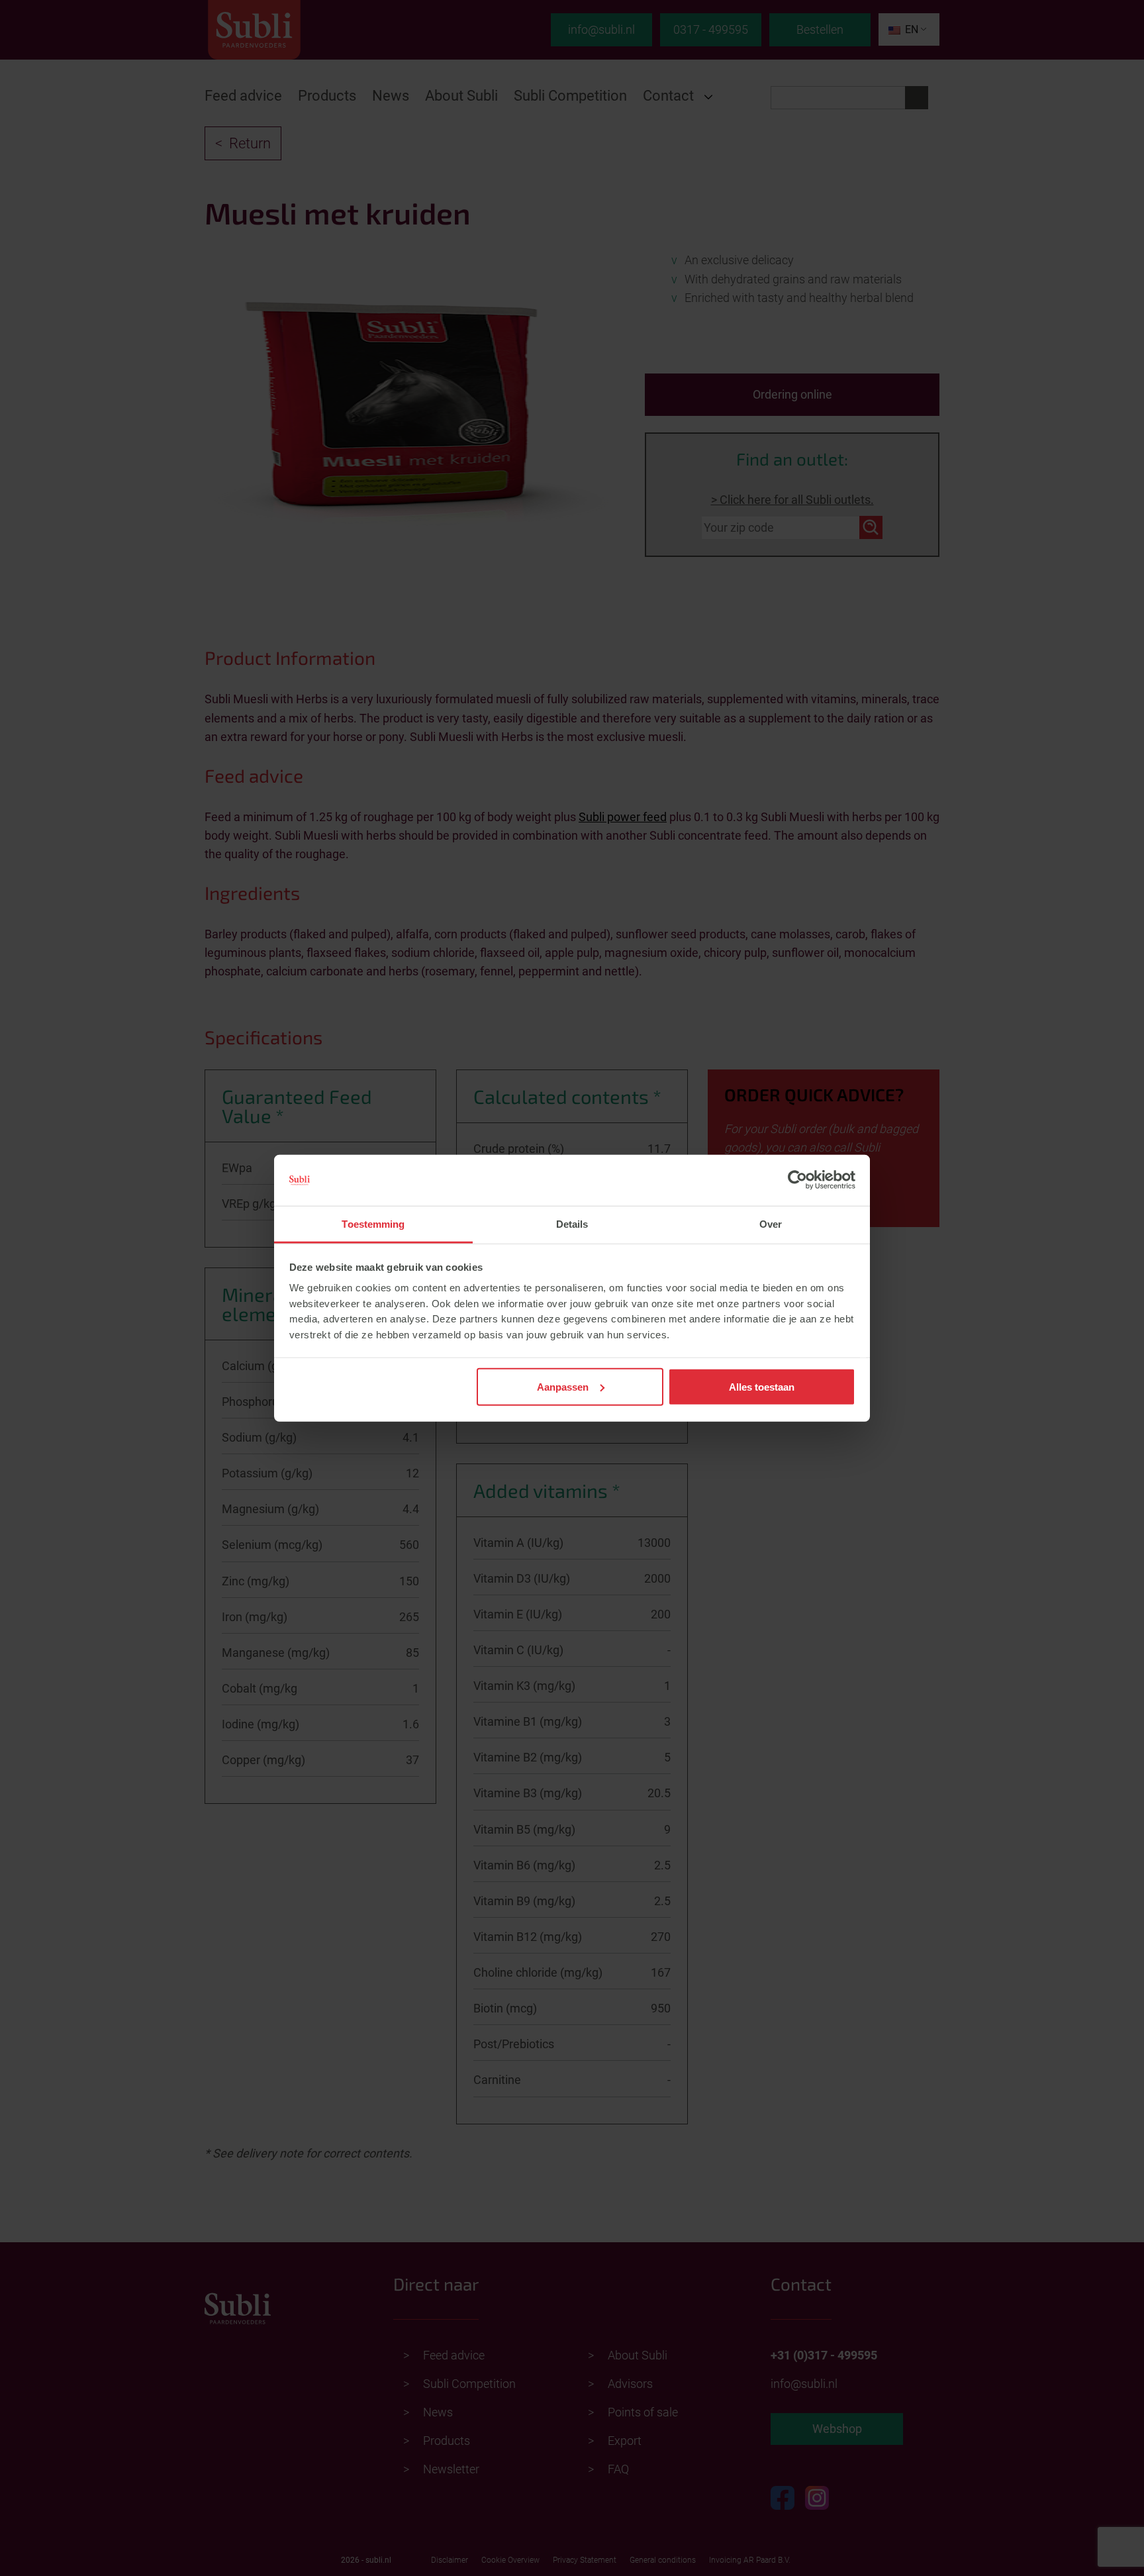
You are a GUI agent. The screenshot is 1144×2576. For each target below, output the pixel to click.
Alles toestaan (762, 1386)
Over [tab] (771, 1224)
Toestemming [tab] (373, 1224)
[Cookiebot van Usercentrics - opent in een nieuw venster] (797, 1180)
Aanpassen (563, 1386)
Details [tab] (572, 1224)
